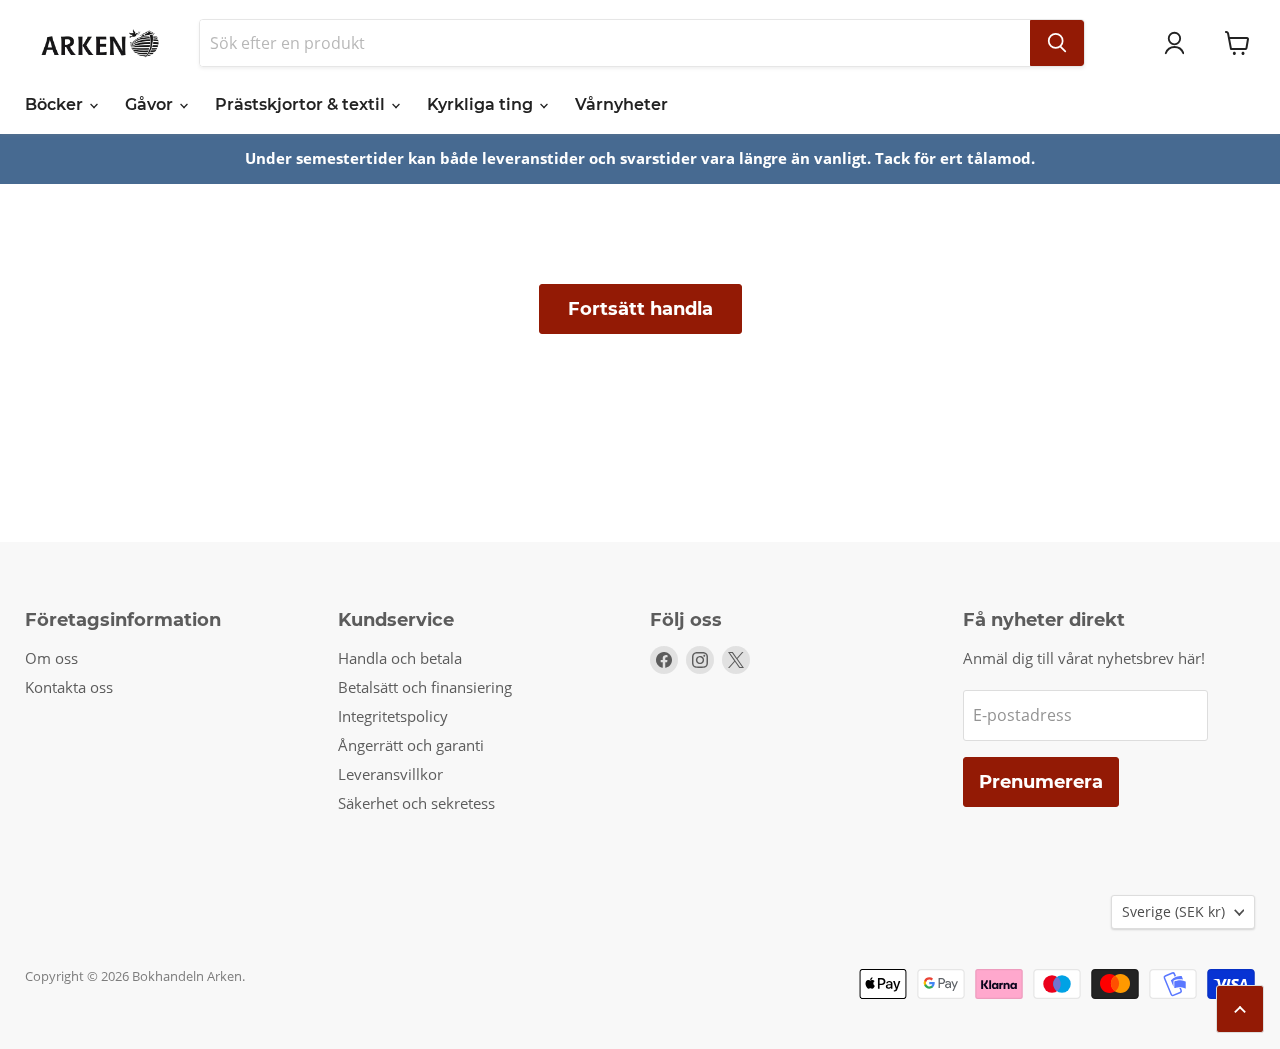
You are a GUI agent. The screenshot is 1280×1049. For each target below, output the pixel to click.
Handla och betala (400, 658)
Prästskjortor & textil (302, 104)
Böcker (56, 104)
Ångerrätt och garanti (411, 745)
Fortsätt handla (640, 309)
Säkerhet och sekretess (416, 803)
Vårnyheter (621, 104)
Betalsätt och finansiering (425, 687)
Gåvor (151, 104)
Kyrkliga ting (482, 104)
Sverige (1173, 911)
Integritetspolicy (393, 716)
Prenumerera (1041, 782)
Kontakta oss (69, 687)
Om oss (51, 658)
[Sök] (1057, 43)
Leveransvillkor (390, 774)
